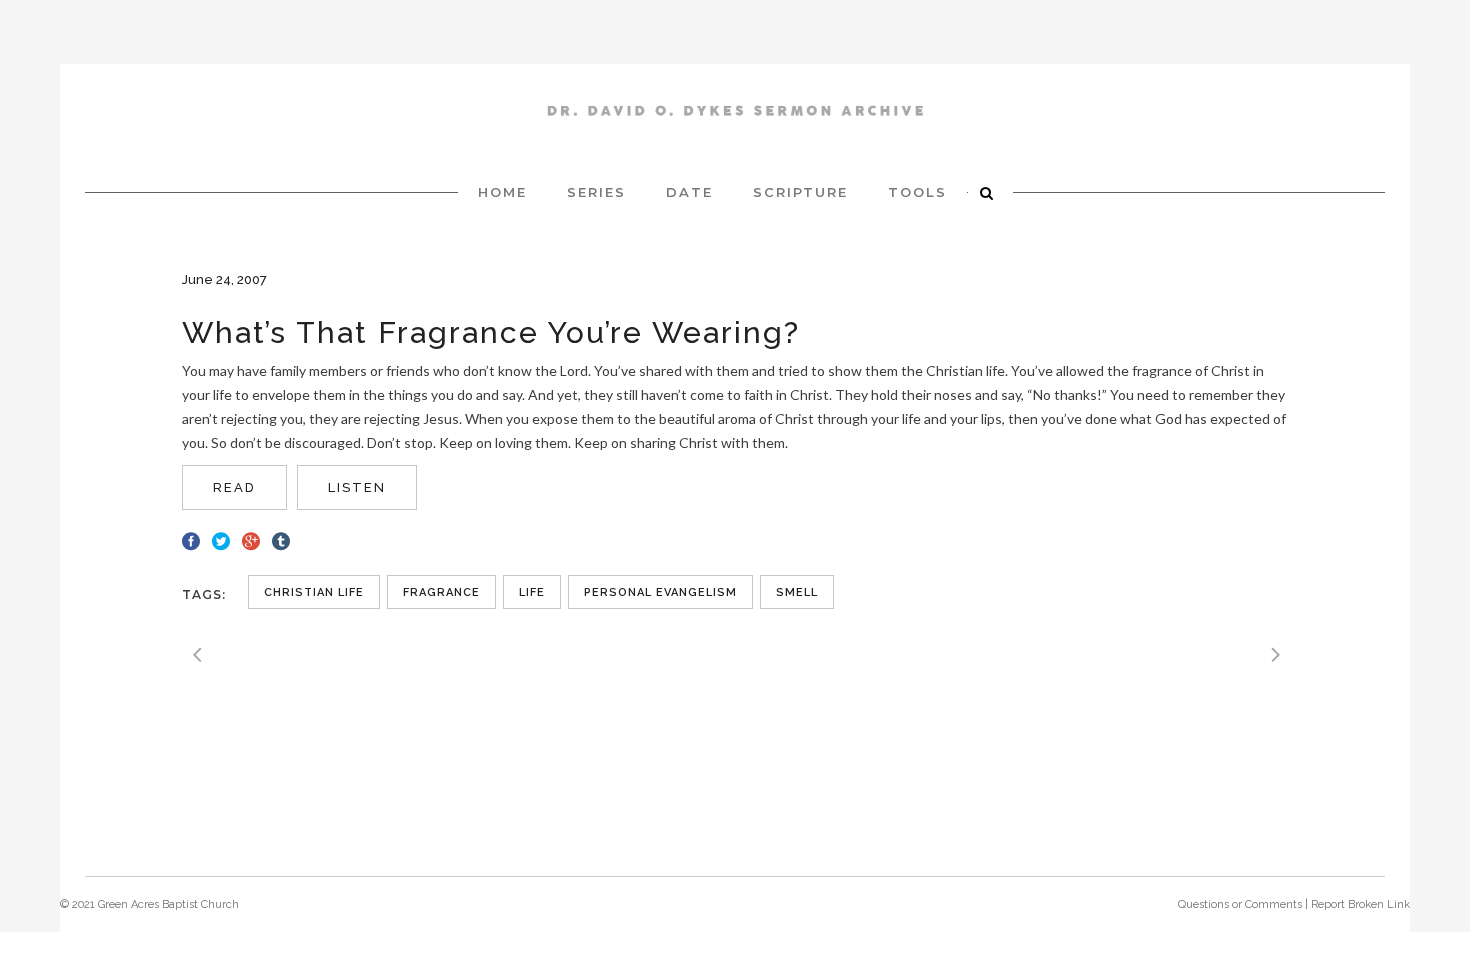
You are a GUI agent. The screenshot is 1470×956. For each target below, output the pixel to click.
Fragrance (441, 592)
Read (234, 487)
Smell (797, 592)
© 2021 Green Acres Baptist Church (149, 904)
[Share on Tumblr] (281, 539)
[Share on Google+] (251, 539)
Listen (357, 487)
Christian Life (314, 592)
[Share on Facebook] (191, 539)
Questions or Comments (1240, 904)
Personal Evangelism (660, 592)
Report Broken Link (1360, 904)
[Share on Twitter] (221, 539)
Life (532, 592)
